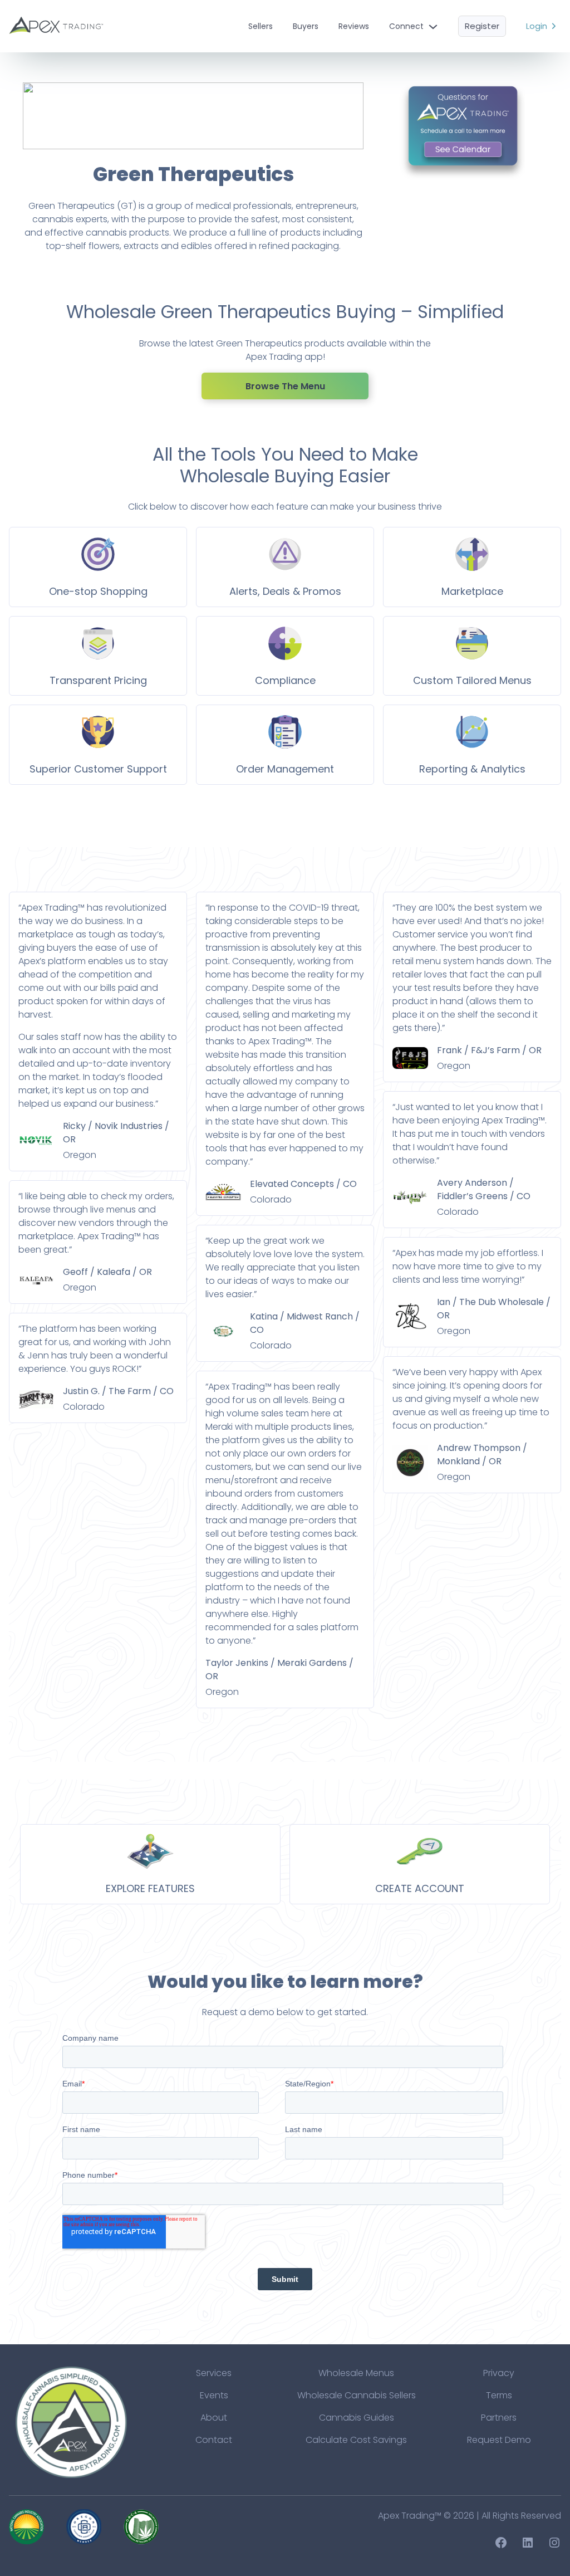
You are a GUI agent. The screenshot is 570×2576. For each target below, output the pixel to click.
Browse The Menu (285, 386)
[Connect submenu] (433, 26)
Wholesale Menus (356, 2373)
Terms (499, 2395)
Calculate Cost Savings (356, 2440)
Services (214, 2373)
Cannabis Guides (357, 2418)
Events (214, 2395)
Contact (214, 2440)
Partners (499, 2418)
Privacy (499, 2373)
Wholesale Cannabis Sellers (357, 2395)
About (214, 2418)
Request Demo (499, 2440)
